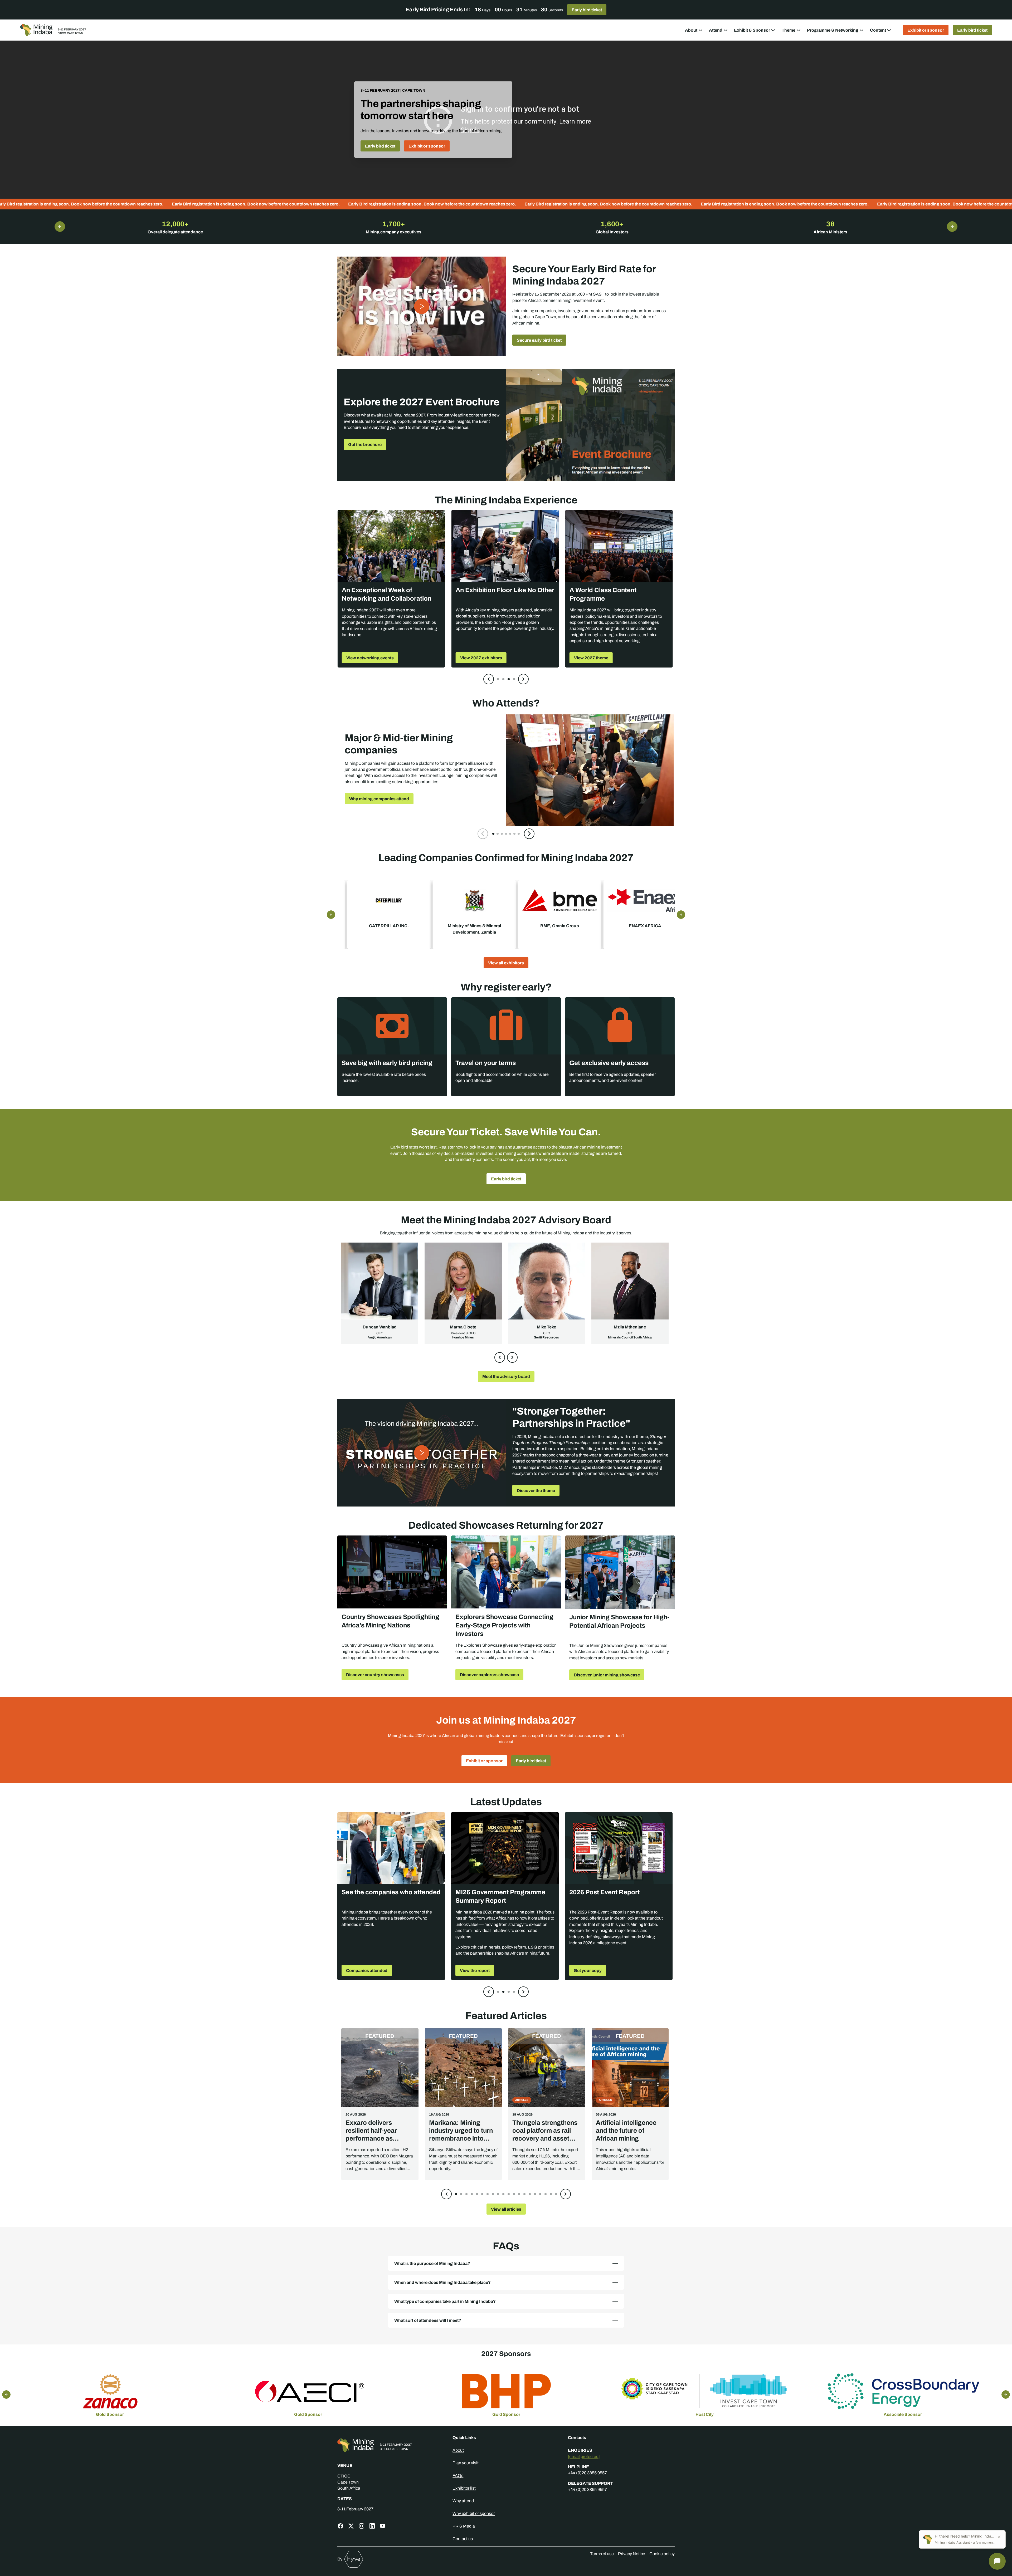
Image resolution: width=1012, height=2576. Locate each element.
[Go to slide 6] (514, 834)
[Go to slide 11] (509, 2194)
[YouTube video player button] (422, 306)
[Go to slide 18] (546, 2194)
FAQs (458, 2476)
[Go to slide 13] (519, 2194)
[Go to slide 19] (551, 2194)
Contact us (463, 2539)
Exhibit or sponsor (926, 30)
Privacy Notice (632, 2554)
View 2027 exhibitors (595, 658)
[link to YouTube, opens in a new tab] (383, 2526)
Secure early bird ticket (539, 340)
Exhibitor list (464, 2488)
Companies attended (367, 1970)
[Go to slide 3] (509, 679)
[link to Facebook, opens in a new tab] (340, 2526)
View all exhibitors (506, 963)
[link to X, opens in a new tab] (351, 2526)
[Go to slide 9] (498, 2194)
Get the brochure (365, 444)
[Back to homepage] (391, 2445)
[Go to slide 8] (493, 2194)
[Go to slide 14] (524, 2194)
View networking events (484, 658)
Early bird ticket (587, 10)
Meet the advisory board (506, 1376)
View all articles (506, 2209)
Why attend (463, 2501)
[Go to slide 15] (530, 2194)
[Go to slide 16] (535, 2194)
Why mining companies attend (379, 799)
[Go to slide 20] (556, 2194)
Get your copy (588, 1970)
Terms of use (602, 2554)
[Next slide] (523, 679)
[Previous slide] (489, 679)
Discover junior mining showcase (607, 1675)
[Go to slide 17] (540, 2194)
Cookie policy (662, 2554)
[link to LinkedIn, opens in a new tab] (372, 2526)
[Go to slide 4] (514, 679)
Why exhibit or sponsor (474, 2513)
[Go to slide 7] (519, 834)
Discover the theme (536, 1490)
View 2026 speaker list (368, 658)
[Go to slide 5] (510, 834)
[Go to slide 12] (514, 2194)
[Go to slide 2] (503, 679)
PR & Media (464, 2526)
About (458, 2450)
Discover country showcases (375, 1675)
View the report (475, 1970)
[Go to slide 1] (498, 679)
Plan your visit (466, 2463)
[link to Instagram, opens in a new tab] (362, 2526)
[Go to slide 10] (503, 2194)
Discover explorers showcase (489, 1675)
